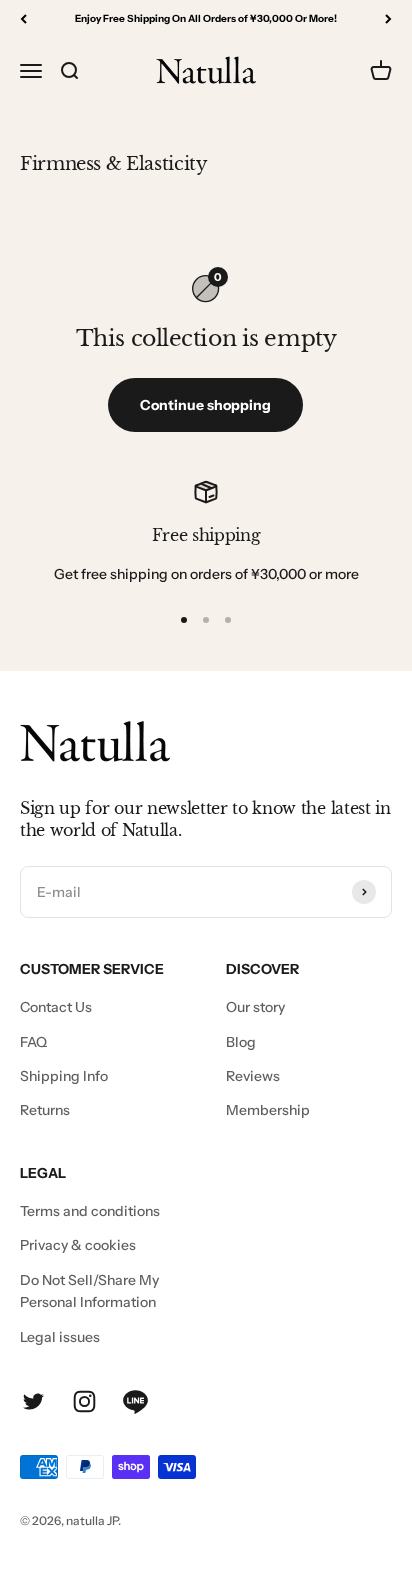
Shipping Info (64, 1076)
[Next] (388, 18)
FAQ (33, 1042)
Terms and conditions (90, 1211)
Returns (45, 1110)
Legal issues (60, 1337)
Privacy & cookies (78, 1245)
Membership (268, 1110)
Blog (241, 1042)
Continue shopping (205, 405)
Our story (255, 1007)
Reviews (253, 1076)
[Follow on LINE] (135, 1401)
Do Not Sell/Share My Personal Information (89, 1291)
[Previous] (23, 18)
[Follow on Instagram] (84, 1401)
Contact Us (56, 1007)
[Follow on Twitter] (33, 1401)
